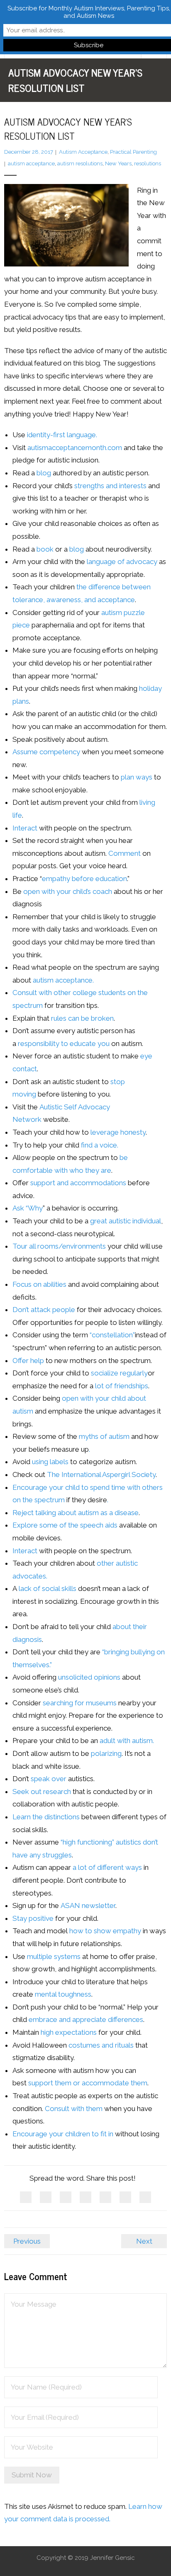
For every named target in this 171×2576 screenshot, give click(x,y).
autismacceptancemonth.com (75, 448)
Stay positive (33, 1918)
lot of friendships (122, 1386)
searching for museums (81, 1703)
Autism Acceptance (83, 152)
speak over (49, 1779)
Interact (25, 828)
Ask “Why (28, 1208)
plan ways (137, 777)
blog (44, 473)
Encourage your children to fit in (63, 2134)
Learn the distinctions (46, 1817)
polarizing (106, 1753)
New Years (118, 163)
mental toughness (63, 1994)
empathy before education (84, 879)
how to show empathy (105, 1931)
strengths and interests (110, 486)
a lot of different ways (108, 1867)
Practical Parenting (133, 152)
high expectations (69, 2032)
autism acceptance (31, 163)
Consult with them (74, 2109)
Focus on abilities (39, 1284)
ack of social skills (48, 1588)
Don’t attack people (44, 1310)
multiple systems (54, 1956)
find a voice (99, 1145)
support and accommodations (78, 1183)
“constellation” (112, 1335)
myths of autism (104, 1436)
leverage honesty (118, 1132)
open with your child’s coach (68, 891)
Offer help (28, 1361)
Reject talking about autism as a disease (76, 1513)
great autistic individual (126, 1221)
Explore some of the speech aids (65, 1525)
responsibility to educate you (64, 1043)
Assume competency (46, 752)
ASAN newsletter (88, 1905)
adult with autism (126, 1741)
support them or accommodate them (88, 2083)
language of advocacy (122, 562)
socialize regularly (119, 1373)
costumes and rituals (101, 2045)
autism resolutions (80, 163)
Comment (125, 853)
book (45, 549)
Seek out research (42, 1792)
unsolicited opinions (90, 1677)
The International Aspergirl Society (101, 1474)
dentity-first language (62, 435)
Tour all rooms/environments (59, 1246)
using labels (50, 1462)
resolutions (148, 163)
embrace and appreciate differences (86, 2019)
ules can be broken (84, 1018)
